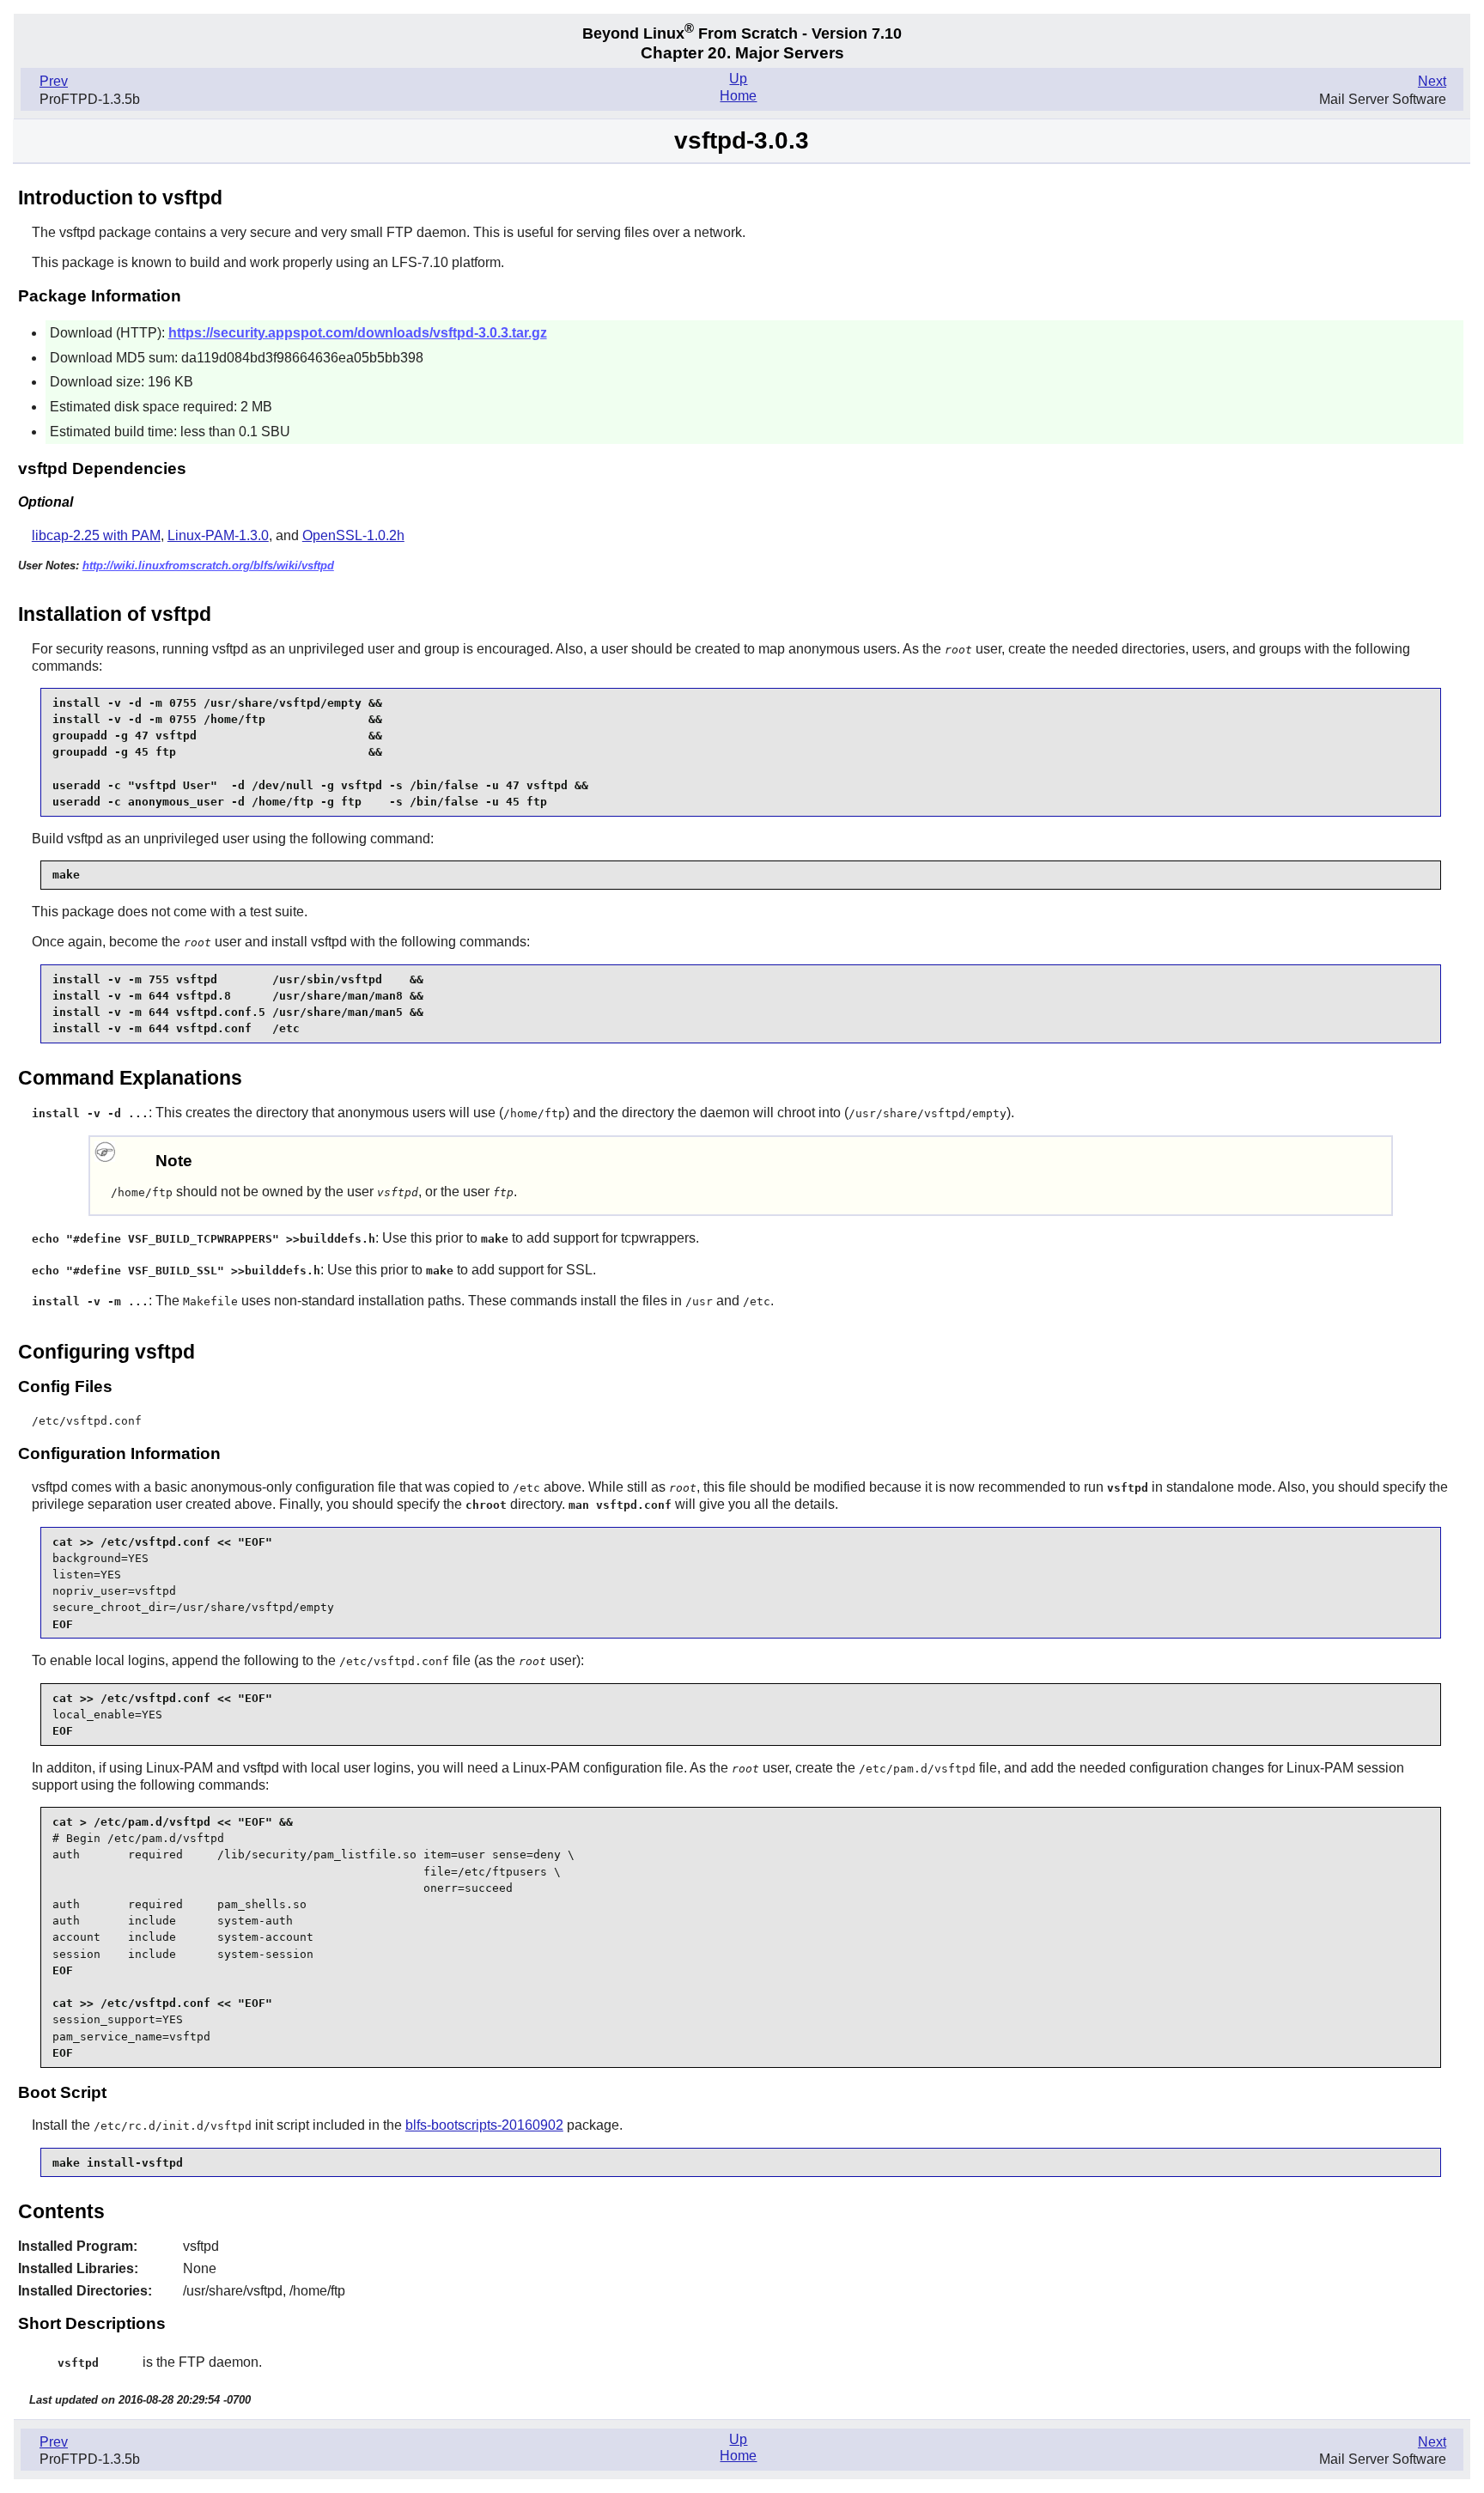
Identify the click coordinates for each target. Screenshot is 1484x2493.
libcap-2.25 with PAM (96, 535)
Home (738, 96)
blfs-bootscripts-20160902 (484, 2125)
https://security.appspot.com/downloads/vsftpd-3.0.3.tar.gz (358, 333)
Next (1432, 81)
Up (738, 79)
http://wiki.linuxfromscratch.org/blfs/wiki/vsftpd (208, 565)
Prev (54, 81)
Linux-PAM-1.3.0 (218, 535)
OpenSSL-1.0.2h (353, 535)
